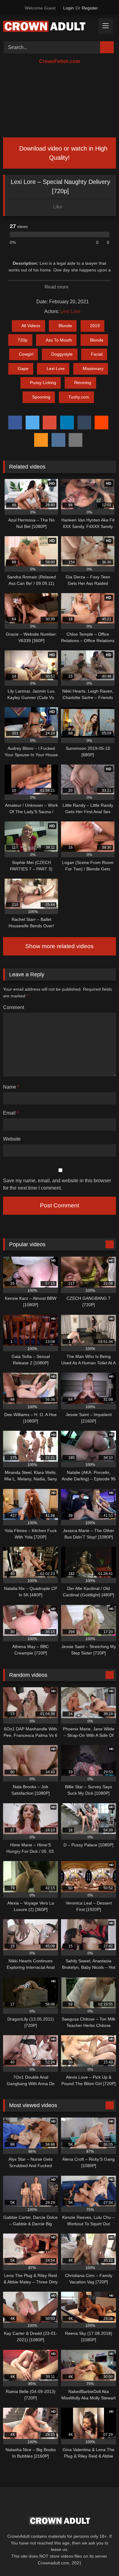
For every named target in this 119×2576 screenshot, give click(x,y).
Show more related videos (60, 946)
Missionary (93, 368)
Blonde (65, 326)
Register (90, 8)
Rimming (83, 383)
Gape (23, 368)
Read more (57, 287)
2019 (95, 326)
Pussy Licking (43, 383)
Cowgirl (26, 354)
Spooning (41, 397)
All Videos (31, 326)
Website (12, 1139)
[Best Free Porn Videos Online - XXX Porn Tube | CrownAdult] (49, 27)
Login (69, 8)
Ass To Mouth (59, 340)
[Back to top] (101, 2558)
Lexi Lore (70, 311)
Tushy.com (79, 397)
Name (11, 1087)
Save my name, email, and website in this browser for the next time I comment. (57, 1184)
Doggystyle (62, 354)
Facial (97, 354)
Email (11, 1113)
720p (23, 340)
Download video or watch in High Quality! (62, 153)
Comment (14, 1007)
